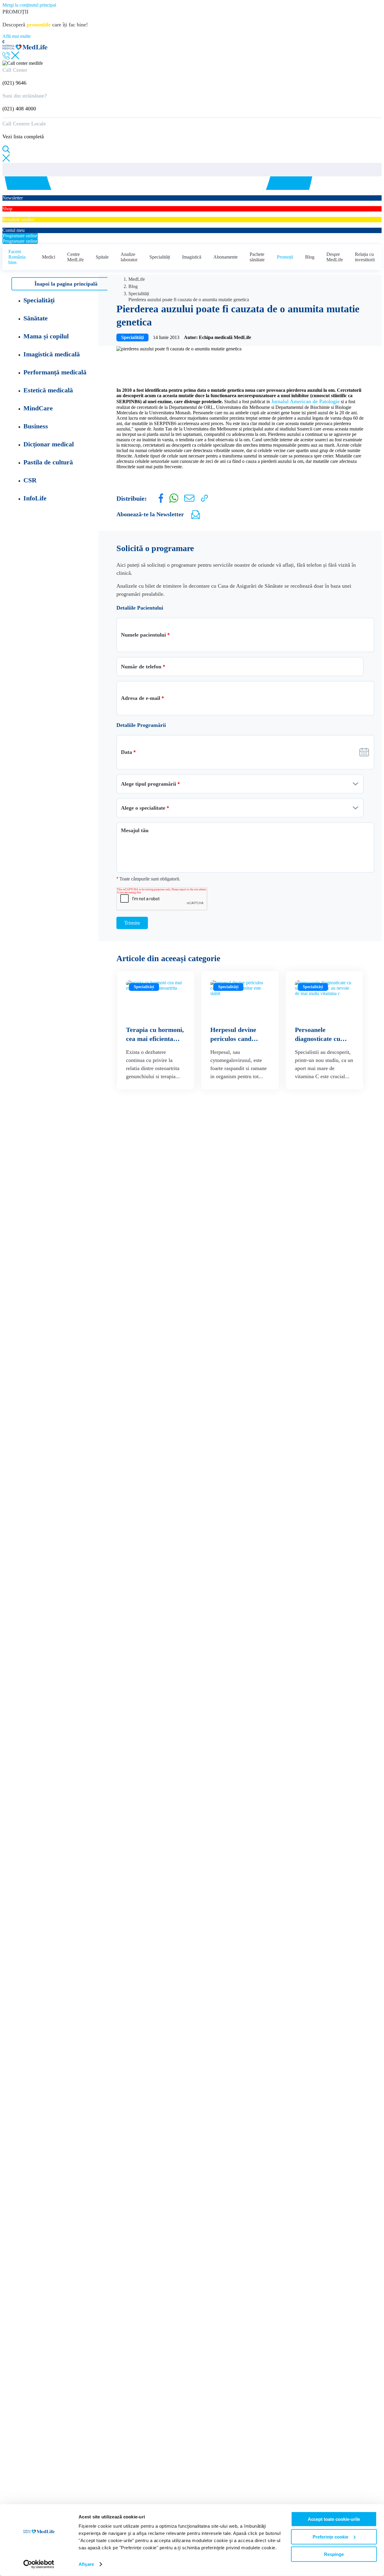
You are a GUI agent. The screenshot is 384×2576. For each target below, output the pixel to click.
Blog (310, 257)
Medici (49, 257)
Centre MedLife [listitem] (75, 257)
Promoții (285, 257)
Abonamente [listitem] (225, 257)
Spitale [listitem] (102, 257)
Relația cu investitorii (365, 257)
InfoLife (35, 498)
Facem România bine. (17, 257)
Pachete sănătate (257, 257)
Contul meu (13, 225)
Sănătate (36, 318)
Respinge (334, 2554)
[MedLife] (25, 48)
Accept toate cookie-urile (334, 2519)
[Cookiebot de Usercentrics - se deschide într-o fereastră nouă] (39, 2564)
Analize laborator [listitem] (129, 257)
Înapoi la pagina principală (66, 284)
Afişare (86, 2564)
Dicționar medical (49, 444)
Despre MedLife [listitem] (335, 257)
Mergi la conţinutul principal (29, 5)
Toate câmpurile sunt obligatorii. (148, 879)
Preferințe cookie (330, 2537)
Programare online (20, 236)
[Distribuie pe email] (189, 500)
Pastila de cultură (48, 462)
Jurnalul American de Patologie (305, 401)
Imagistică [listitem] (192, 257)
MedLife (137, 279)
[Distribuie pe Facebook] (161, 501)
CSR (30, 480)
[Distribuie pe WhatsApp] (174, 501)
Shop (7, 203)
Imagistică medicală (52, 354)
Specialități (160, 257)
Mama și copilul (46, 336)
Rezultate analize (18, 214)
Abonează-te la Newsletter (150, 514)
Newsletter (13, 192)
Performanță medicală (55, 372)
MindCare (38, 408)
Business (36, 426)
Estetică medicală (48, 390)
